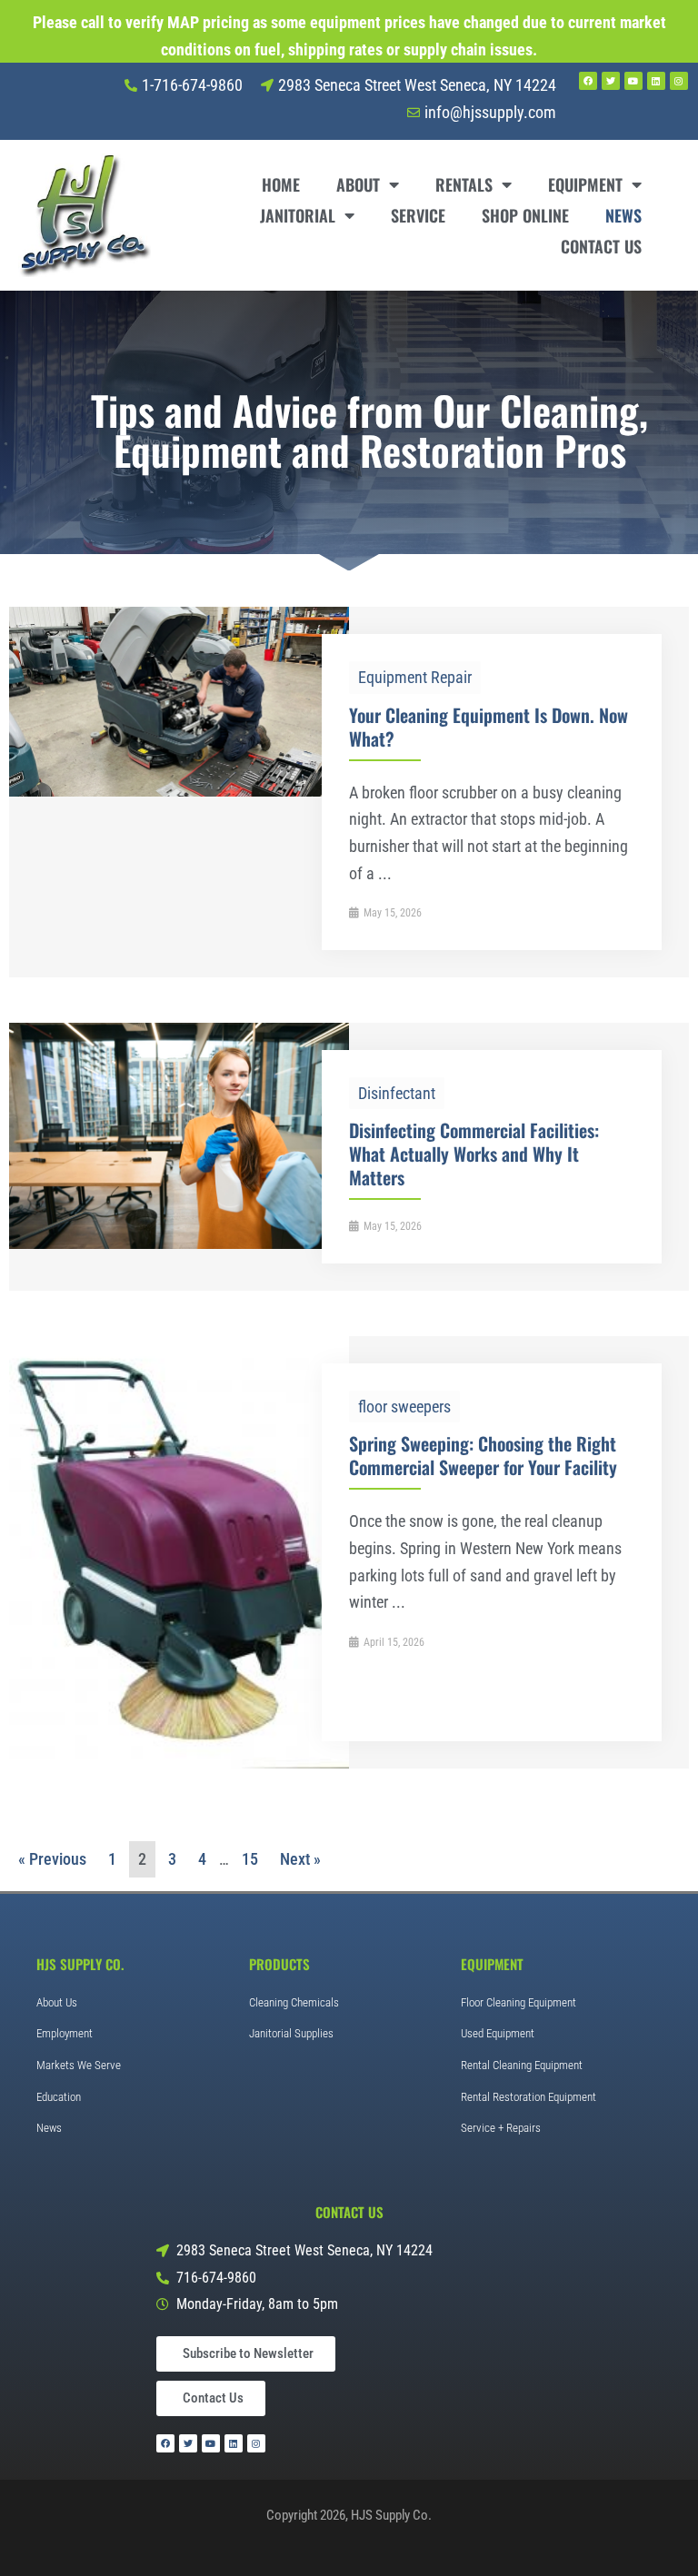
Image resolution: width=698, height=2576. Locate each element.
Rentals (464, 184)
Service (418, 215)
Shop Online (525, 215)
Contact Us (601, 246)
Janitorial (298, 215)
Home (281, 184)
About (358, 184)
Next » (300, 1859)
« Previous (52, 1859)
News (623, 215)
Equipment (585, 184)
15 (250, 1859)
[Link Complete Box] (349, 792)
